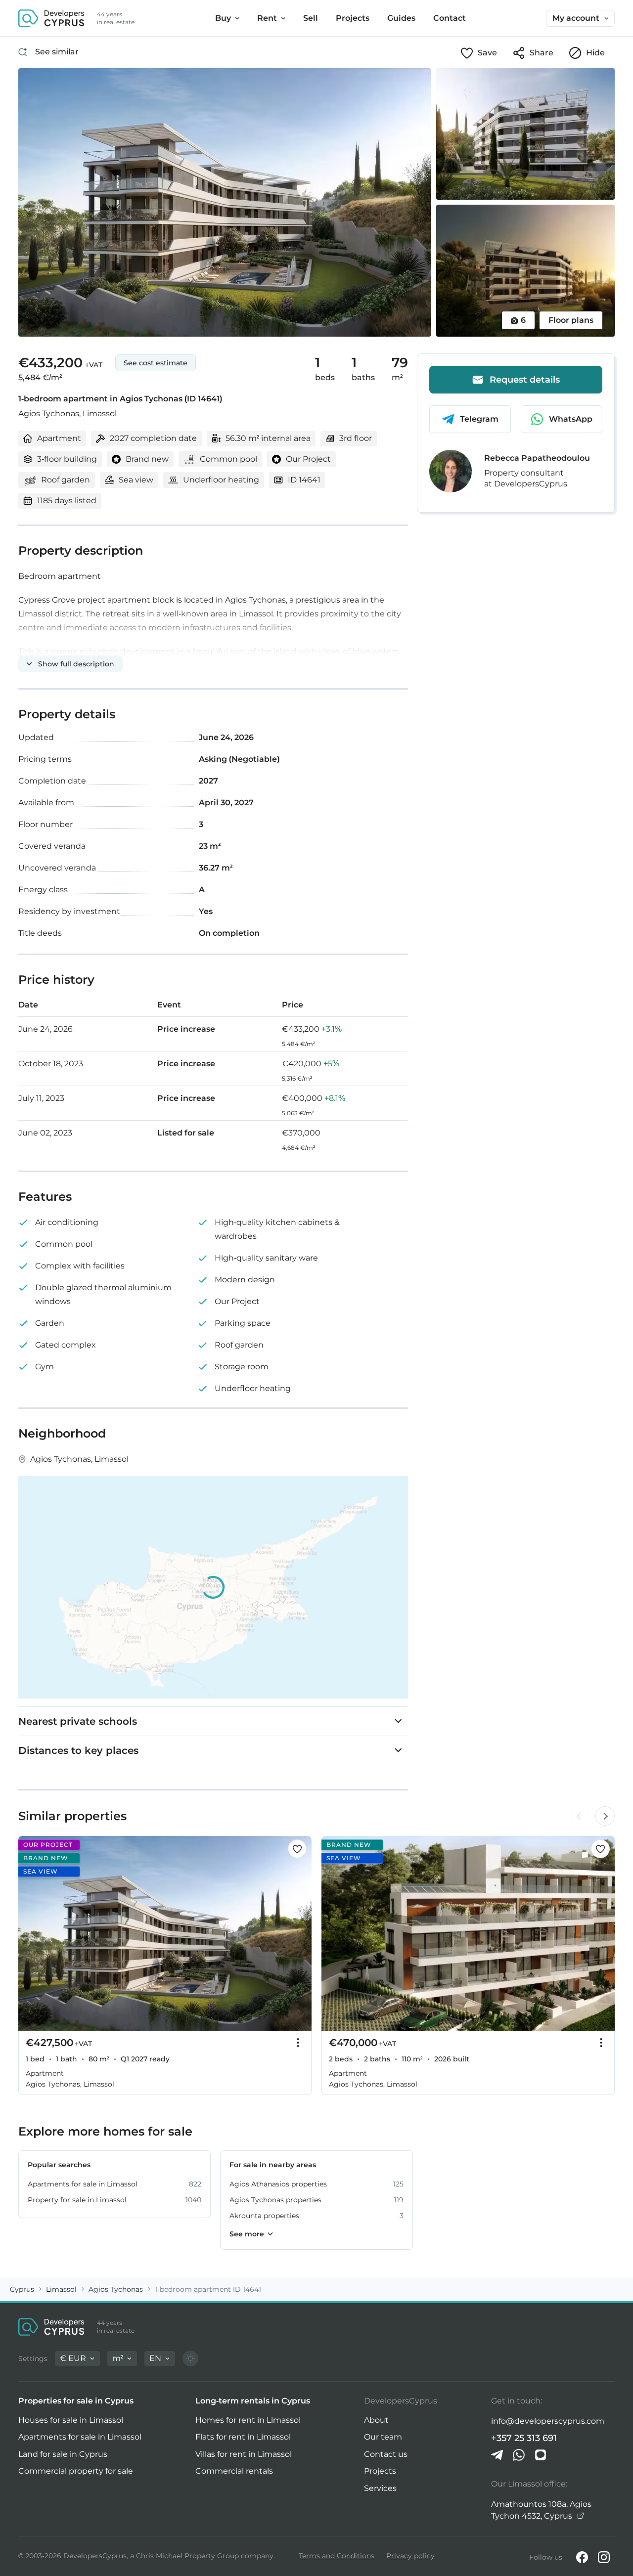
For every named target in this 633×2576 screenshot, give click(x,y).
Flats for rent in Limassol (243, 2437)
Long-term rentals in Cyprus (253, 2401)
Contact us (386, 2454)
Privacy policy (410, 2556)
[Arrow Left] (579, 1816)
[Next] (299, 1933)
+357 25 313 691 (524, 2438)
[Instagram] (604, 2557)
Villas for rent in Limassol (244, 2454)
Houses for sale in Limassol (71, 2420)
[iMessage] (541, 2455)
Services (380, 2488)
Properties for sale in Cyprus (76, 2401)
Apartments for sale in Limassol (80, 2437)
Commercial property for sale (76, 2471)
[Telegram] (497, 2455)
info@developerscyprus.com (548, 2421)
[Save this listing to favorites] (297, 1849)
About (376, 2420)
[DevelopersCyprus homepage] (51, 18)
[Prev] (31, 1933)
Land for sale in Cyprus (63, 2454)
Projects (380, 2471)
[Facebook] (582, 2557)
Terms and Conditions (337, 2556)
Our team (383, 2437)
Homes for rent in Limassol (248, 2420)
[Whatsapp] (519, 2455)
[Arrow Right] (605, 1816)
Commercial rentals (234, 2471)
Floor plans (571, 320)
